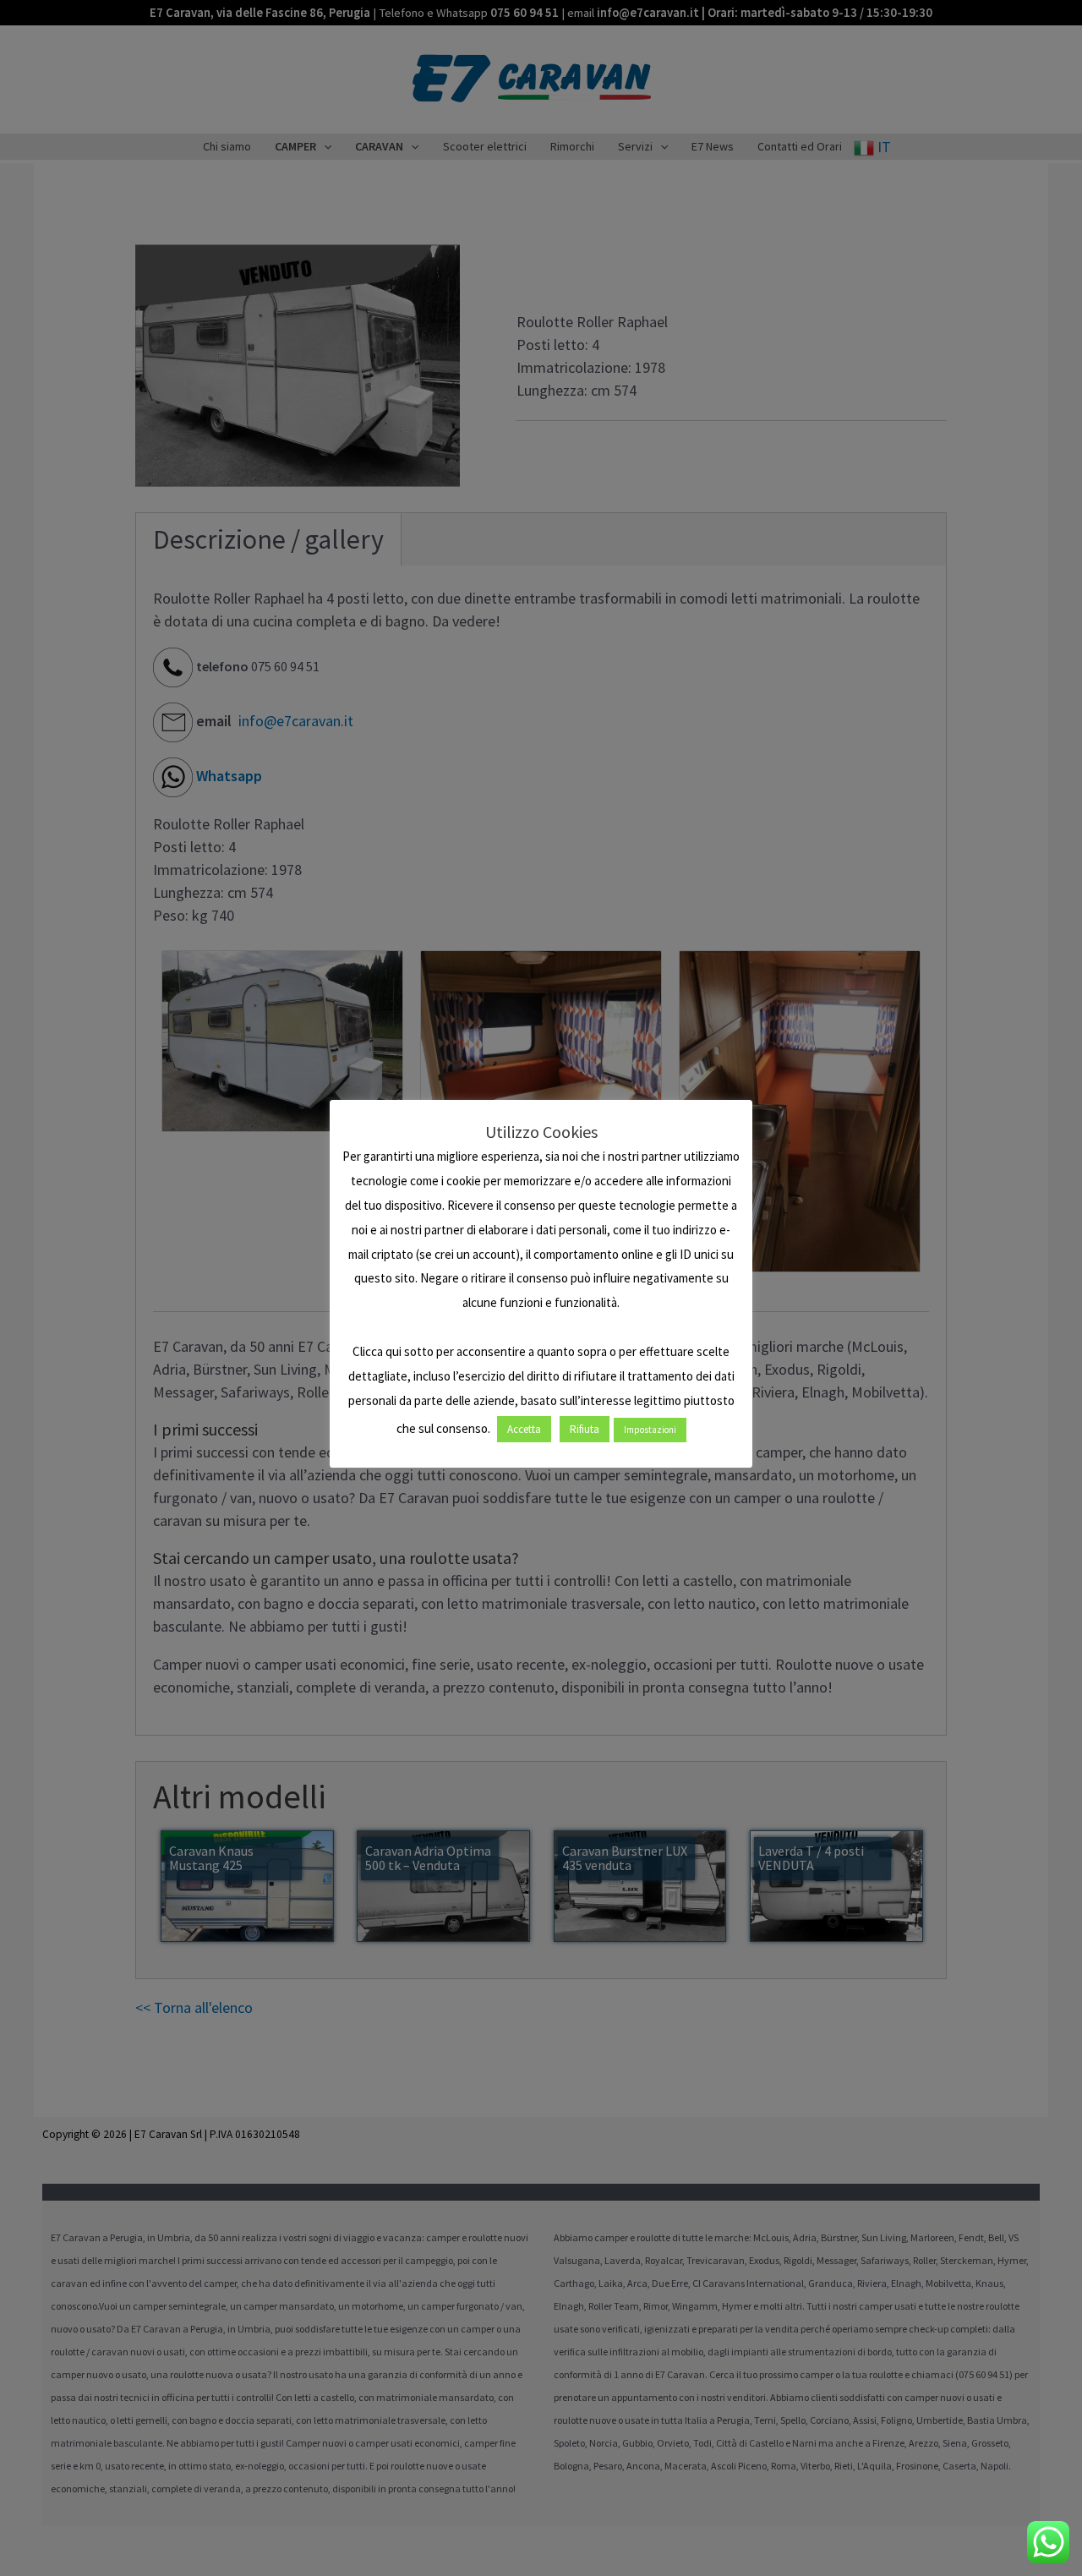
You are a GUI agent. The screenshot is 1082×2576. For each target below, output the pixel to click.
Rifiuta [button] (585, 1429)
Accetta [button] (524, 1429)
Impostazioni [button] (650, 1430)
